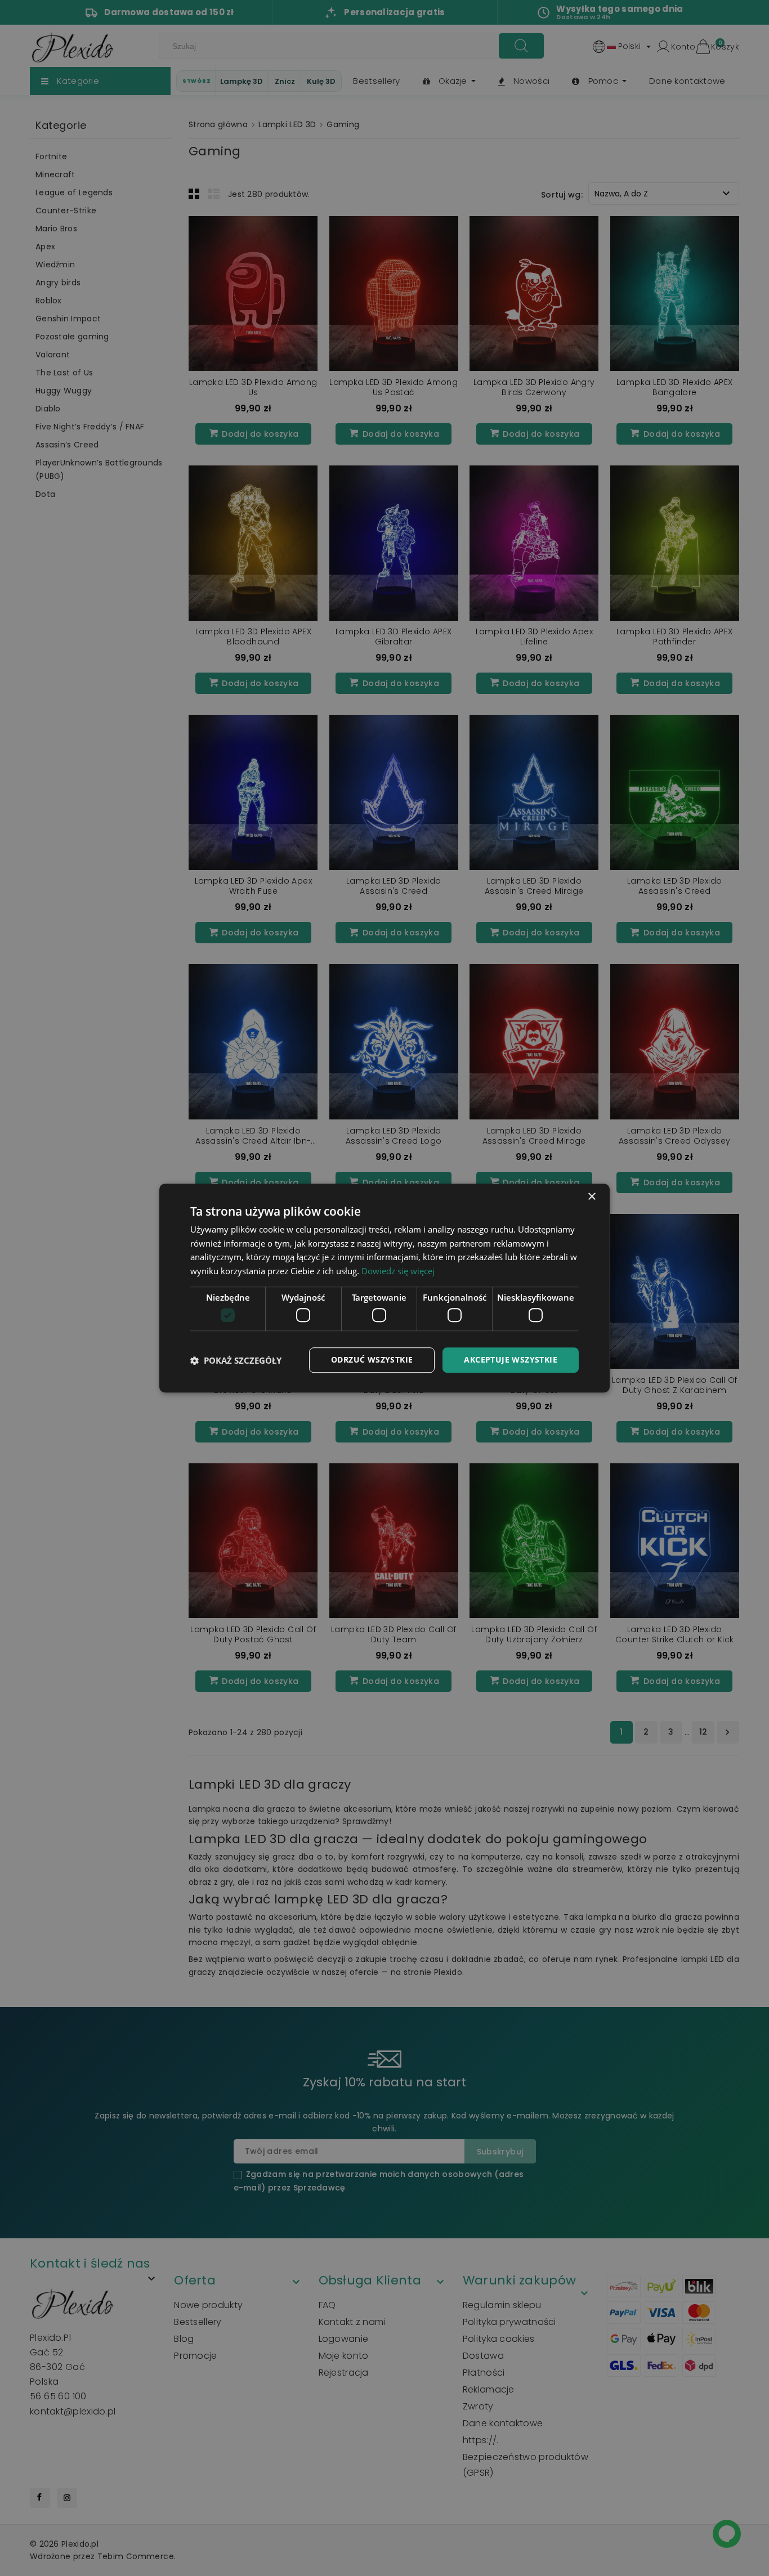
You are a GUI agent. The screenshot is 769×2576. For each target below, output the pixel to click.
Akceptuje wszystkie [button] (511, 1360)
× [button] (591, 1197)
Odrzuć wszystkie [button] (372, 1360)
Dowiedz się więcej (398, 1271)
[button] (236, 1360)
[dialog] (384, 1288)
